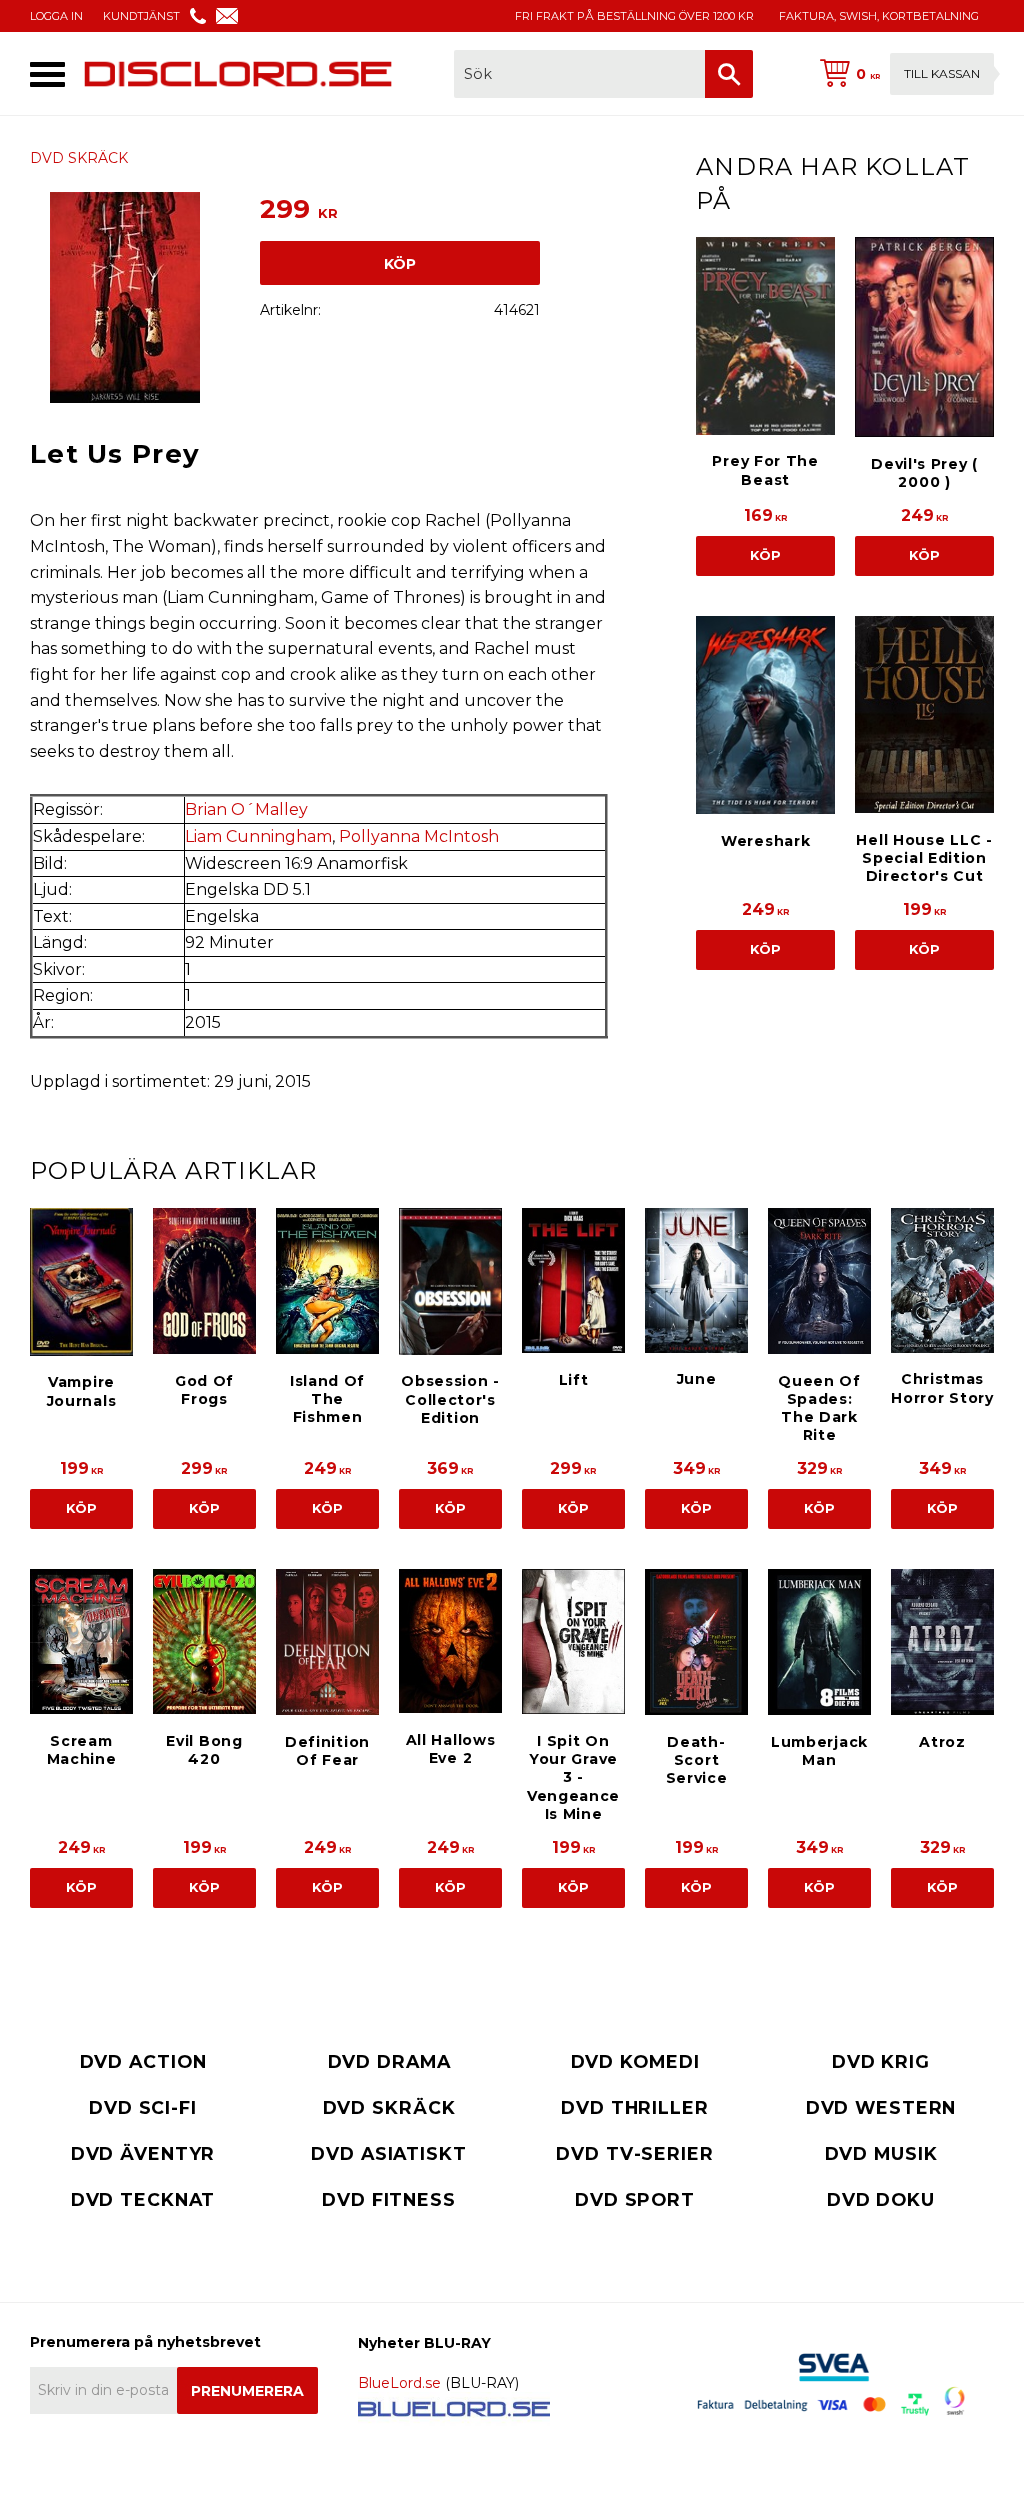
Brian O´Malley (246, 809)
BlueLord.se (399, 2383)
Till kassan (942, 73)
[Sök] (729, 74)
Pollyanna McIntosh (419, 836)
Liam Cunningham (258, 836)
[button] (47, 74)
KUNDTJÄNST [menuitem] (141, 16)
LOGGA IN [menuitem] (56, 16)
